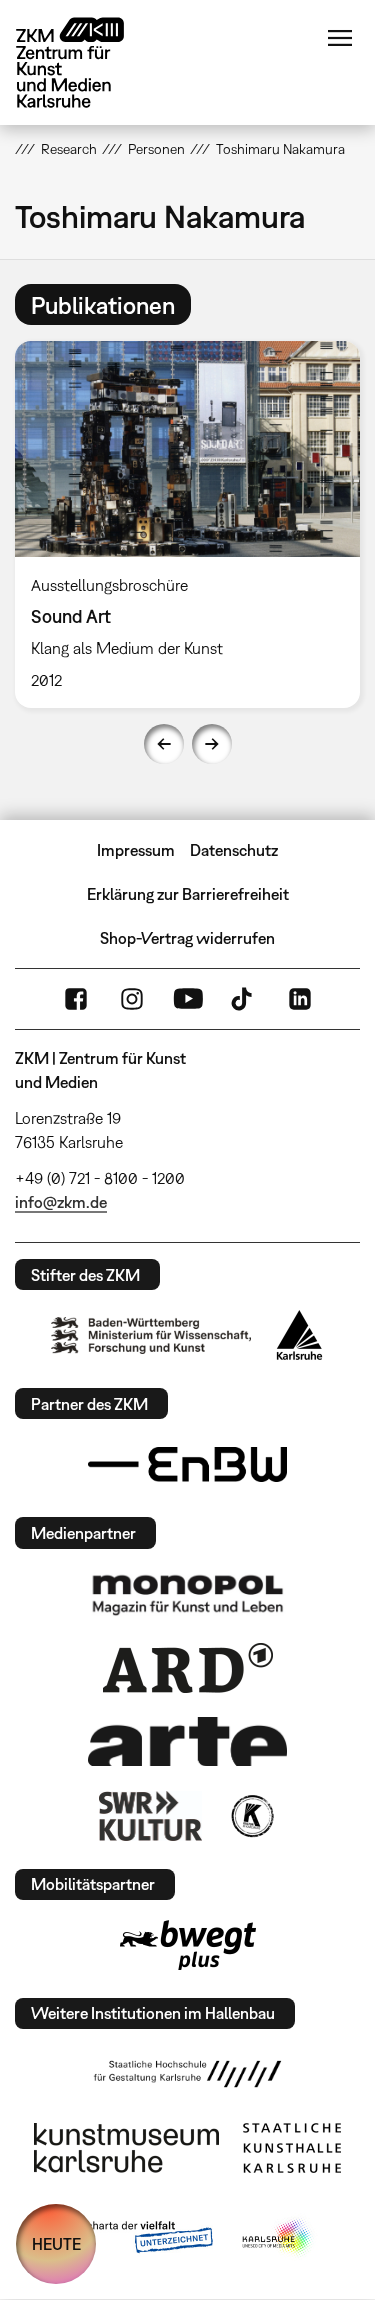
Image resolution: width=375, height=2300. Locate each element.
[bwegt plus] (188, 1945)
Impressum (136, 850)
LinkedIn (300, 999)
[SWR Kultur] (151, 1816)
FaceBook (76, 999)
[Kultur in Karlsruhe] (251, 1816)
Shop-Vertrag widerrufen (187, 938)
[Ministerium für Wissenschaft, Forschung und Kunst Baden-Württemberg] (151, 1335)
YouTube (188, 999)
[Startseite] (85, 62)
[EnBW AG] (188, 1465)
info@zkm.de (61, 1202)
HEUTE (56, 2244)
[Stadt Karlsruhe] (299, 1335)
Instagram (132, 999)
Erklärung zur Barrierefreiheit (188, 894)
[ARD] (188, 1668)
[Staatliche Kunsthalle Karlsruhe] (292, 2148)
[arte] (188, 1741)
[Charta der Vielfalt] (135, 2238)
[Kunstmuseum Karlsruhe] (126, 2148)
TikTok (244, 999)
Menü (340, 38)
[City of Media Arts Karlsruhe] (278, 2238)
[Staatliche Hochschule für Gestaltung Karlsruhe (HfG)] (188, 2074)
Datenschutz (234, 850)
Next (212, 744)
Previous (164, 744)
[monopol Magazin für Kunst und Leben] (188, 1594)
